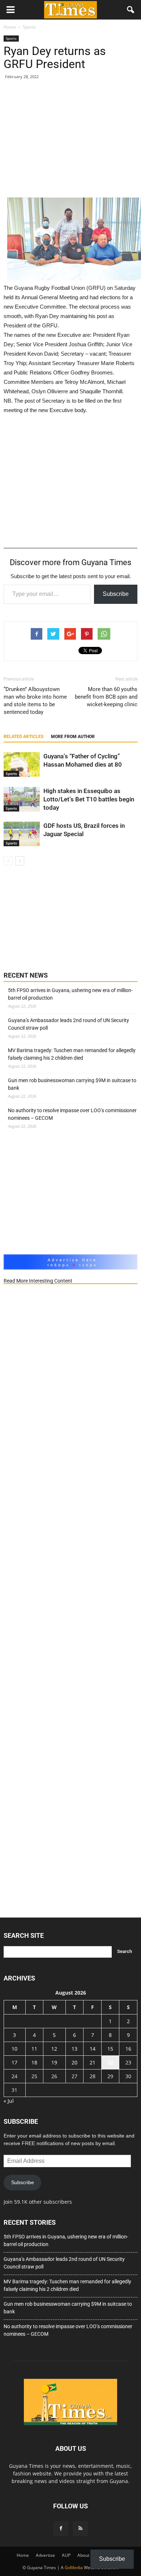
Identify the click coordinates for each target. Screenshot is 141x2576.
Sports (11, 38)
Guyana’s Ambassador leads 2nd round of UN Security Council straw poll (69, 1024)
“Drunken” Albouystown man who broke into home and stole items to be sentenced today (35, 701)
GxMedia (74, 2567)
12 (54, 2049)
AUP (66, 2555)
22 (110, 2062)
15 (110, 2049)
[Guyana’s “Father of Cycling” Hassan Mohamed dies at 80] (22, 765)
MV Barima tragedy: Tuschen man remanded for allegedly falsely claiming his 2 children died (72, 1054)
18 (34, 2062)
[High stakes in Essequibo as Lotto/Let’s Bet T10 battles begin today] (22, 799)
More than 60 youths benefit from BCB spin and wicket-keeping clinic (106, 697)
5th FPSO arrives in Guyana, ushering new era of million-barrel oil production (70, 994)
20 (74, 2062)
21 (93, 2062)
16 (128, 2049)
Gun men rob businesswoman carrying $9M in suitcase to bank (72, 1084)
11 (34, 2049)
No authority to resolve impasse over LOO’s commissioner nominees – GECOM (72, 1114)
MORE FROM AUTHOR (73, 737)
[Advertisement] (70, 142)
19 (54, 2062)
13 (74, 2049)
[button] (131, 10)
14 (93, 2049)
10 (14, 2049)
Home (23, 2555)
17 (14, 2062)
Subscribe (116, 594)
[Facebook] (61, 2529)
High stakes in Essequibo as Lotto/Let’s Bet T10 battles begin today (89, 799)
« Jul (9, 2101)
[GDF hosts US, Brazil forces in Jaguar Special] (22, 834)
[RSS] (80, 2529)
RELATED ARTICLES (23, 737)
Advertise (45, 2555)
